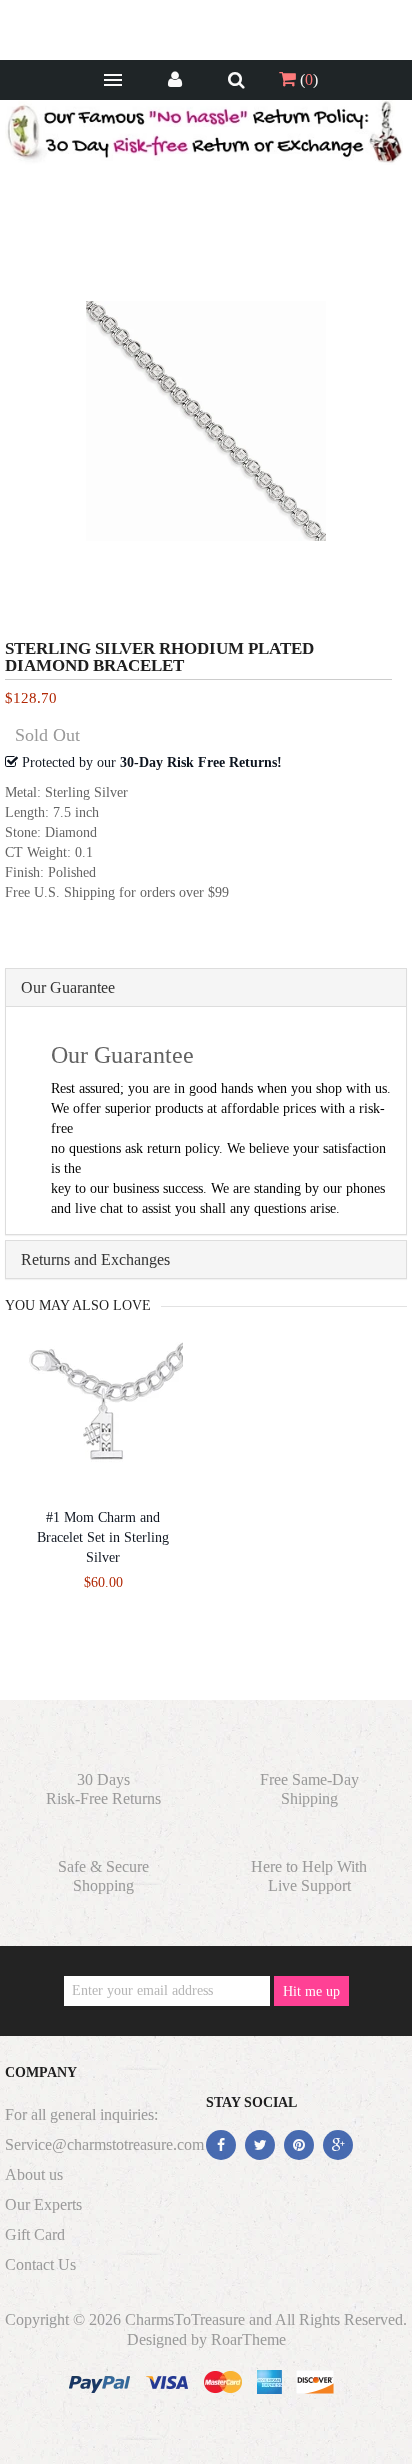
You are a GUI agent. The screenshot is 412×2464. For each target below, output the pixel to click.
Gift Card (35, 2234)
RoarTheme (248, 2339)
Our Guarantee (68, 987)
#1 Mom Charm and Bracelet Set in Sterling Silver (103, 1537)
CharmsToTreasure (185, 2319)
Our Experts (43, 2204)
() (307, 79)
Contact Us (40, 2264)
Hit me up (311, 1991)
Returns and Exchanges (95, 1259)
